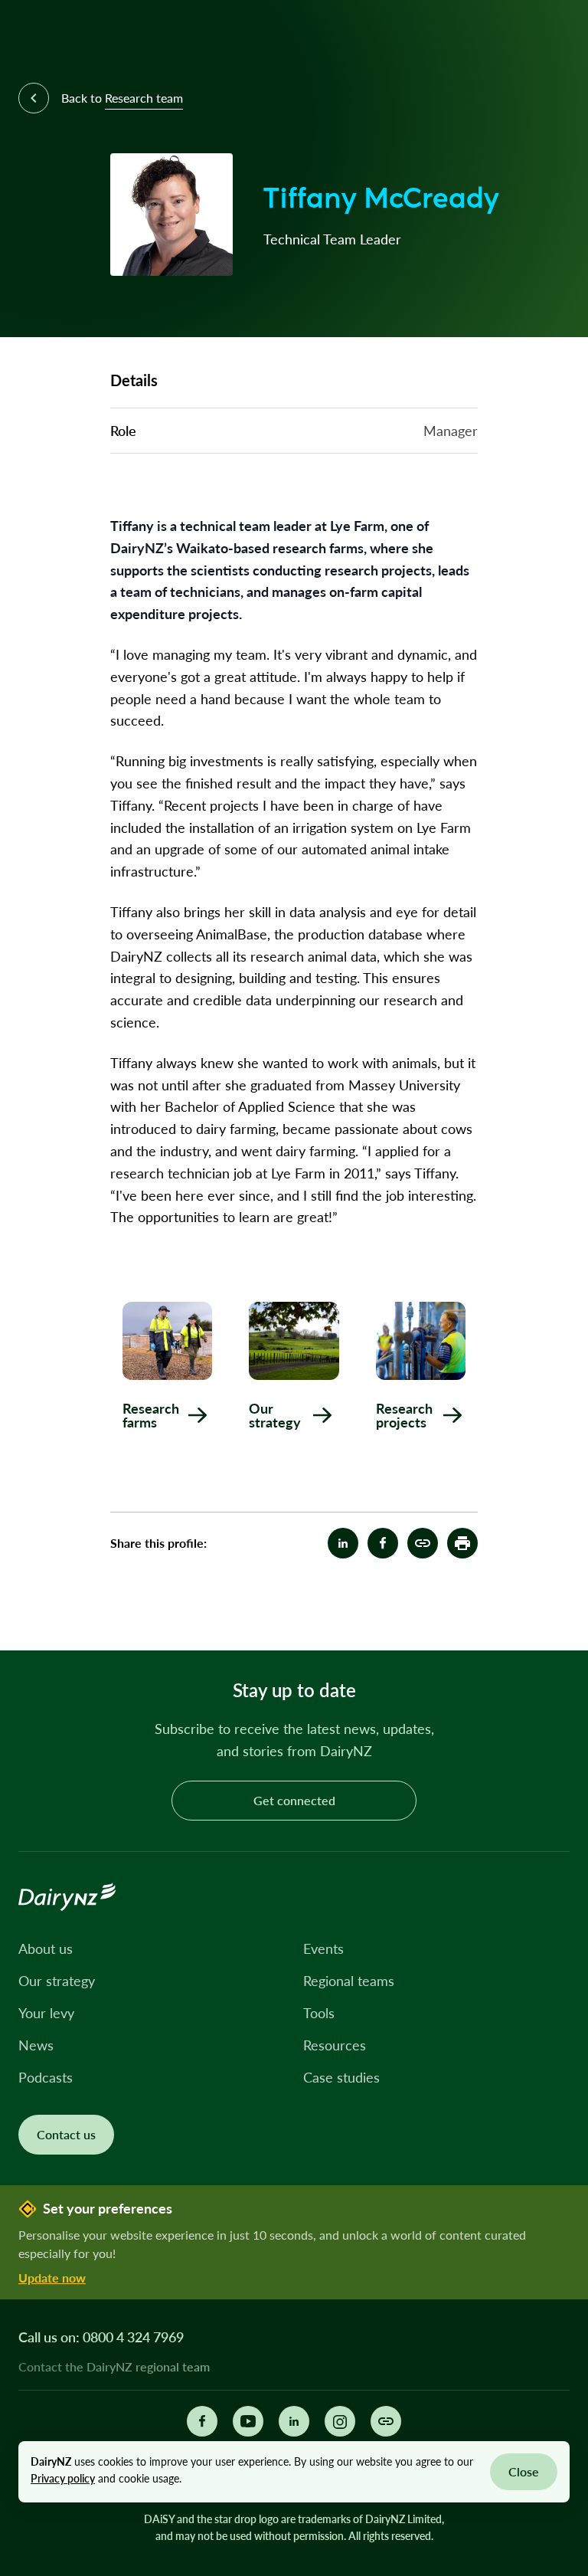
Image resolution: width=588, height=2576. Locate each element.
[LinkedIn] (294, 2421)
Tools (319, 2013)
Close (524, 2471)
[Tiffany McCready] (423, 1543)
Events (323, 1948)
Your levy (46, 2013)
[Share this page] (386, 2421)
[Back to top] (553, 1615)
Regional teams (349, 1981)
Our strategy (57, 1981)
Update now (52, 2278)
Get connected (294, 1800)
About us (46, 1948)
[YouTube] (248, 2421)
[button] (462, 1543)
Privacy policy (63, 2478)
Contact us (66, 2134)
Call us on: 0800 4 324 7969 (101, 2337)
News (36, 2045)
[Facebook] (202, 2421)
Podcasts (46, 2077)
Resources (335, 2045)
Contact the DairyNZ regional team (114, 2367)
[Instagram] (340, 2421)
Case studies (341, 2077)
